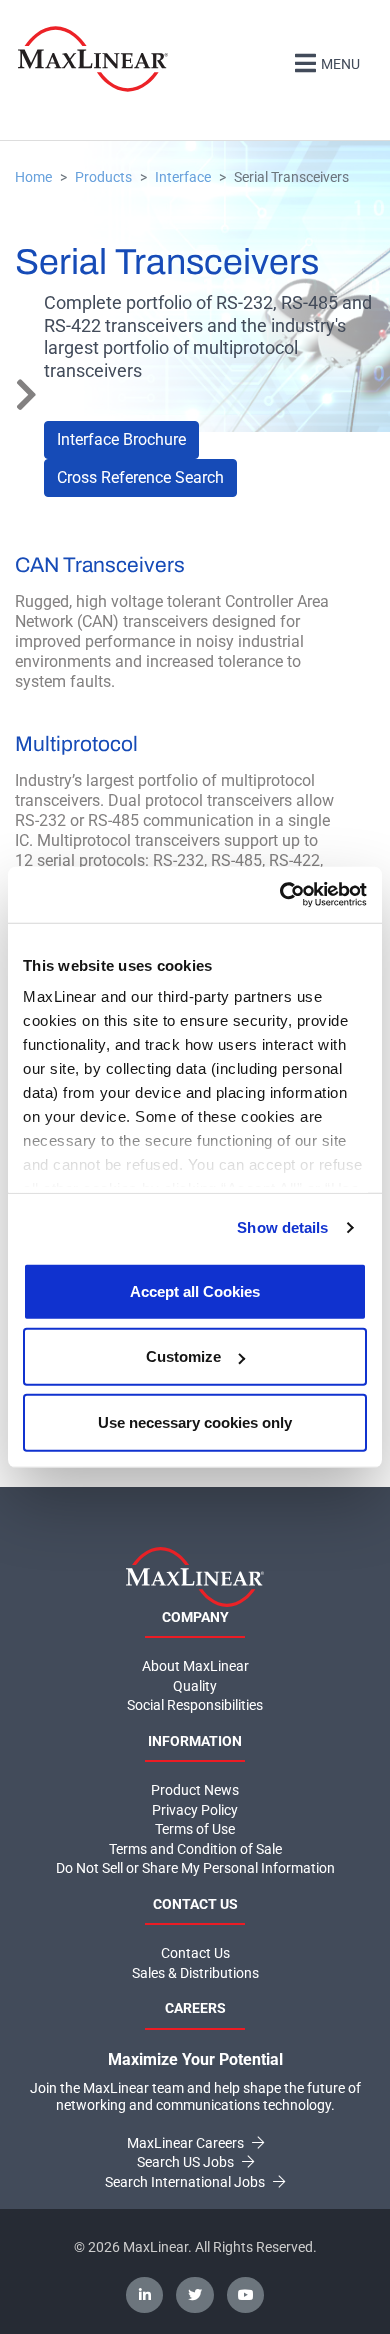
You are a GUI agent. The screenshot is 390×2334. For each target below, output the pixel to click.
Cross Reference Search (140, 477)
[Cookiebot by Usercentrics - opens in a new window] (280, 895)
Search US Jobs (187, 2162)
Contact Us (195, 1953)
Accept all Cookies (195, 1290)
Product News (195, 1790)
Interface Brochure (121, 439)
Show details (282, 1227)
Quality (195, 1686)
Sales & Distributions (195, 1973)
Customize (183, 1356)
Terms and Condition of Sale (195, 1849)
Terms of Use (195, 1829)
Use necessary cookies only (195, 1421)
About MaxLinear (195, 1666)
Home (33, 177)
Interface (183, 177)
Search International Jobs (186, 2182)
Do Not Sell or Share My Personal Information (195, 1868)
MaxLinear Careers (187, 2143)
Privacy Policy (195, 1810)
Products (103, 177)
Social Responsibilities (195, 1705)
